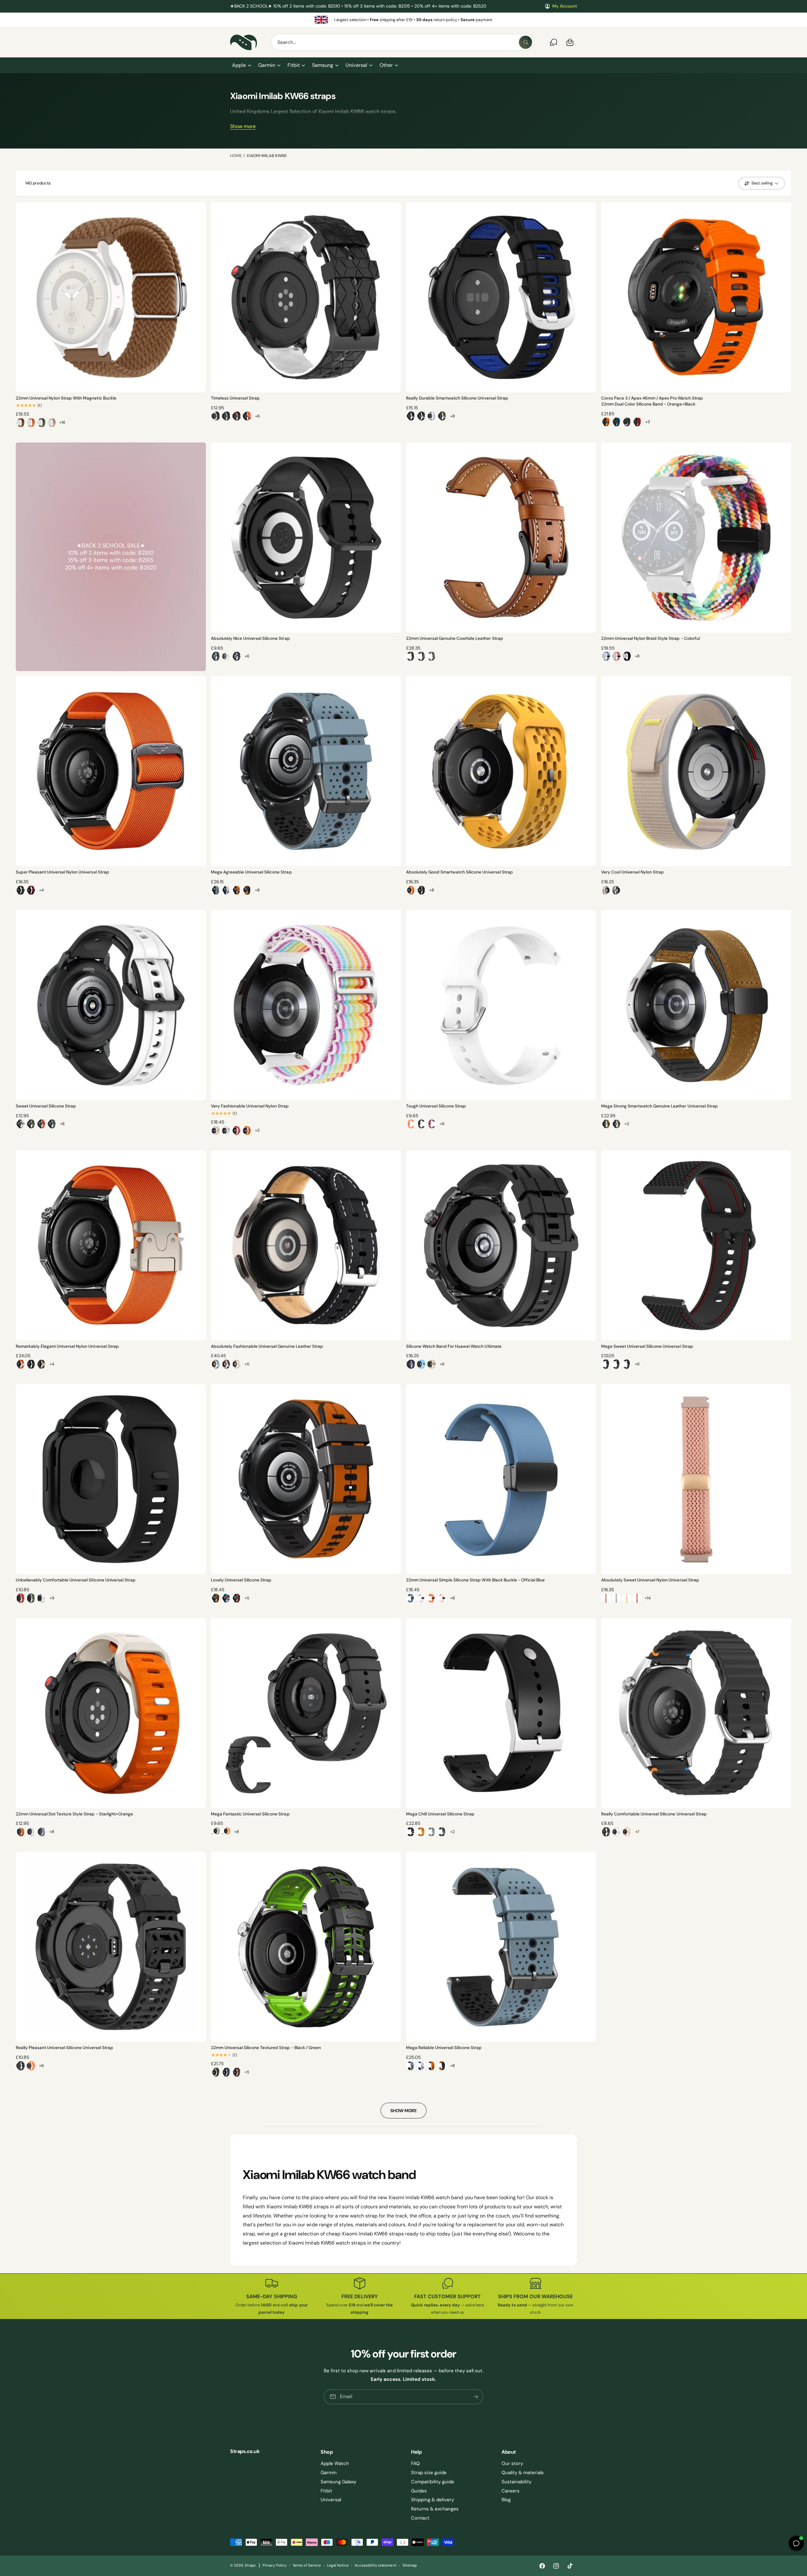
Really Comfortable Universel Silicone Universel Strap (654, 1814)
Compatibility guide (433, 2482)
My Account (565, 6)
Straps (250, 2565)
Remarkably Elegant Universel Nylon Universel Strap (67, 1346)
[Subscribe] (476, 2397)
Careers (511, 2491)
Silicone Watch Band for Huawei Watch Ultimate (454, 1346)
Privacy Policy (274, 2565)
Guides (419, 2491)
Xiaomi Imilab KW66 (266, 156)
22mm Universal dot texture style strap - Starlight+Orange (74, 1814)
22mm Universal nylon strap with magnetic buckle (66, 398)
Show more (243, 126)
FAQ (415, 2463)
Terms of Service (307, 2565)
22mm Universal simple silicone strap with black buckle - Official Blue (475, 1580)
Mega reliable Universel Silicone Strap (444, 2048)
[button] (241, 65)
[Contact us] (554, 42)
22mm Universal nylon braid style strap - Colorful (650, 638)
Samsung (323, 65)
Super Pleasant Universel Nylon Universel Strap (62, 872)
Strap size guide (429, 2473)
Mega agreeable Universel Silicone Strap (251, 872)
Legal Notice (338, 2565)
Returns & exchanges (435, 2509)
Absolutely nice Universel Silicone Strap (250, 638)
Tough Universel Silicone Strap (436, 1106)
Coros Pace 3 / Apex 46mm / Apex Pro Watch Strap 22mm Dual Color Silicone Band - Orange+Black (652, 401)
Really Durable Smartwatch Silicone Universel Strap (457, 398)
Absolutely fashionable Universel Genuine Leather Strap (267, 1346)
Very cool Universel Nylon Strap (633, 872)
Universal (356, 65)
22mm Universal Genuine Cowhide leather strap (455, 638)
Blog (506, 2500)
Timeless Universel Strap (235, 398)
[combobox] (402, 42)
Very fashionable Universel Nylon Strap (250, 1106)
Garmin (267, 65)
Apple (239, 65)
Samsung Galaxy (338, 2482)
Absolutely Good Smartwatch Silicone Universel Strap (459, 872)
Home (236, 156)
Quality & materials (523, 2473)
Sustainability (517, 2482)
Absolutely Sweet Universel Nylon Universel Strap (650, 1580)
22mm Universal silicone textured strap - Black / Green (266, 2048)
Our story (512, 2463)
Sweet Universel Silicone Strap (46, 1106)
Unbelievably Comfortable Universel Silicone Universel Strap (76, 1580)
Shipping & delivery (433, 2500)
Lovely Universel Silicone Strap (241, 1580)
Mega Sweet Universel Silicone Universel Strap (647, 1346)
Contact (420, 2518)
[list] (403, 20)
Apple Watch (335, 2463)
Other (386, 65)
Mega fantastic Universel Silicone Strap (250, 1814)
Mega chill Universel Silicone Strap (440, 1814)
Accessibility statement (375, 2565)
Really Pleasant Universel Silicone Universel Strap (64, 2048)
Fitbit (294, 65)
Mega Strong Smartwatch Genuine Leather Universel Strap (659, 1106)
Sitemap (410, 2565)
